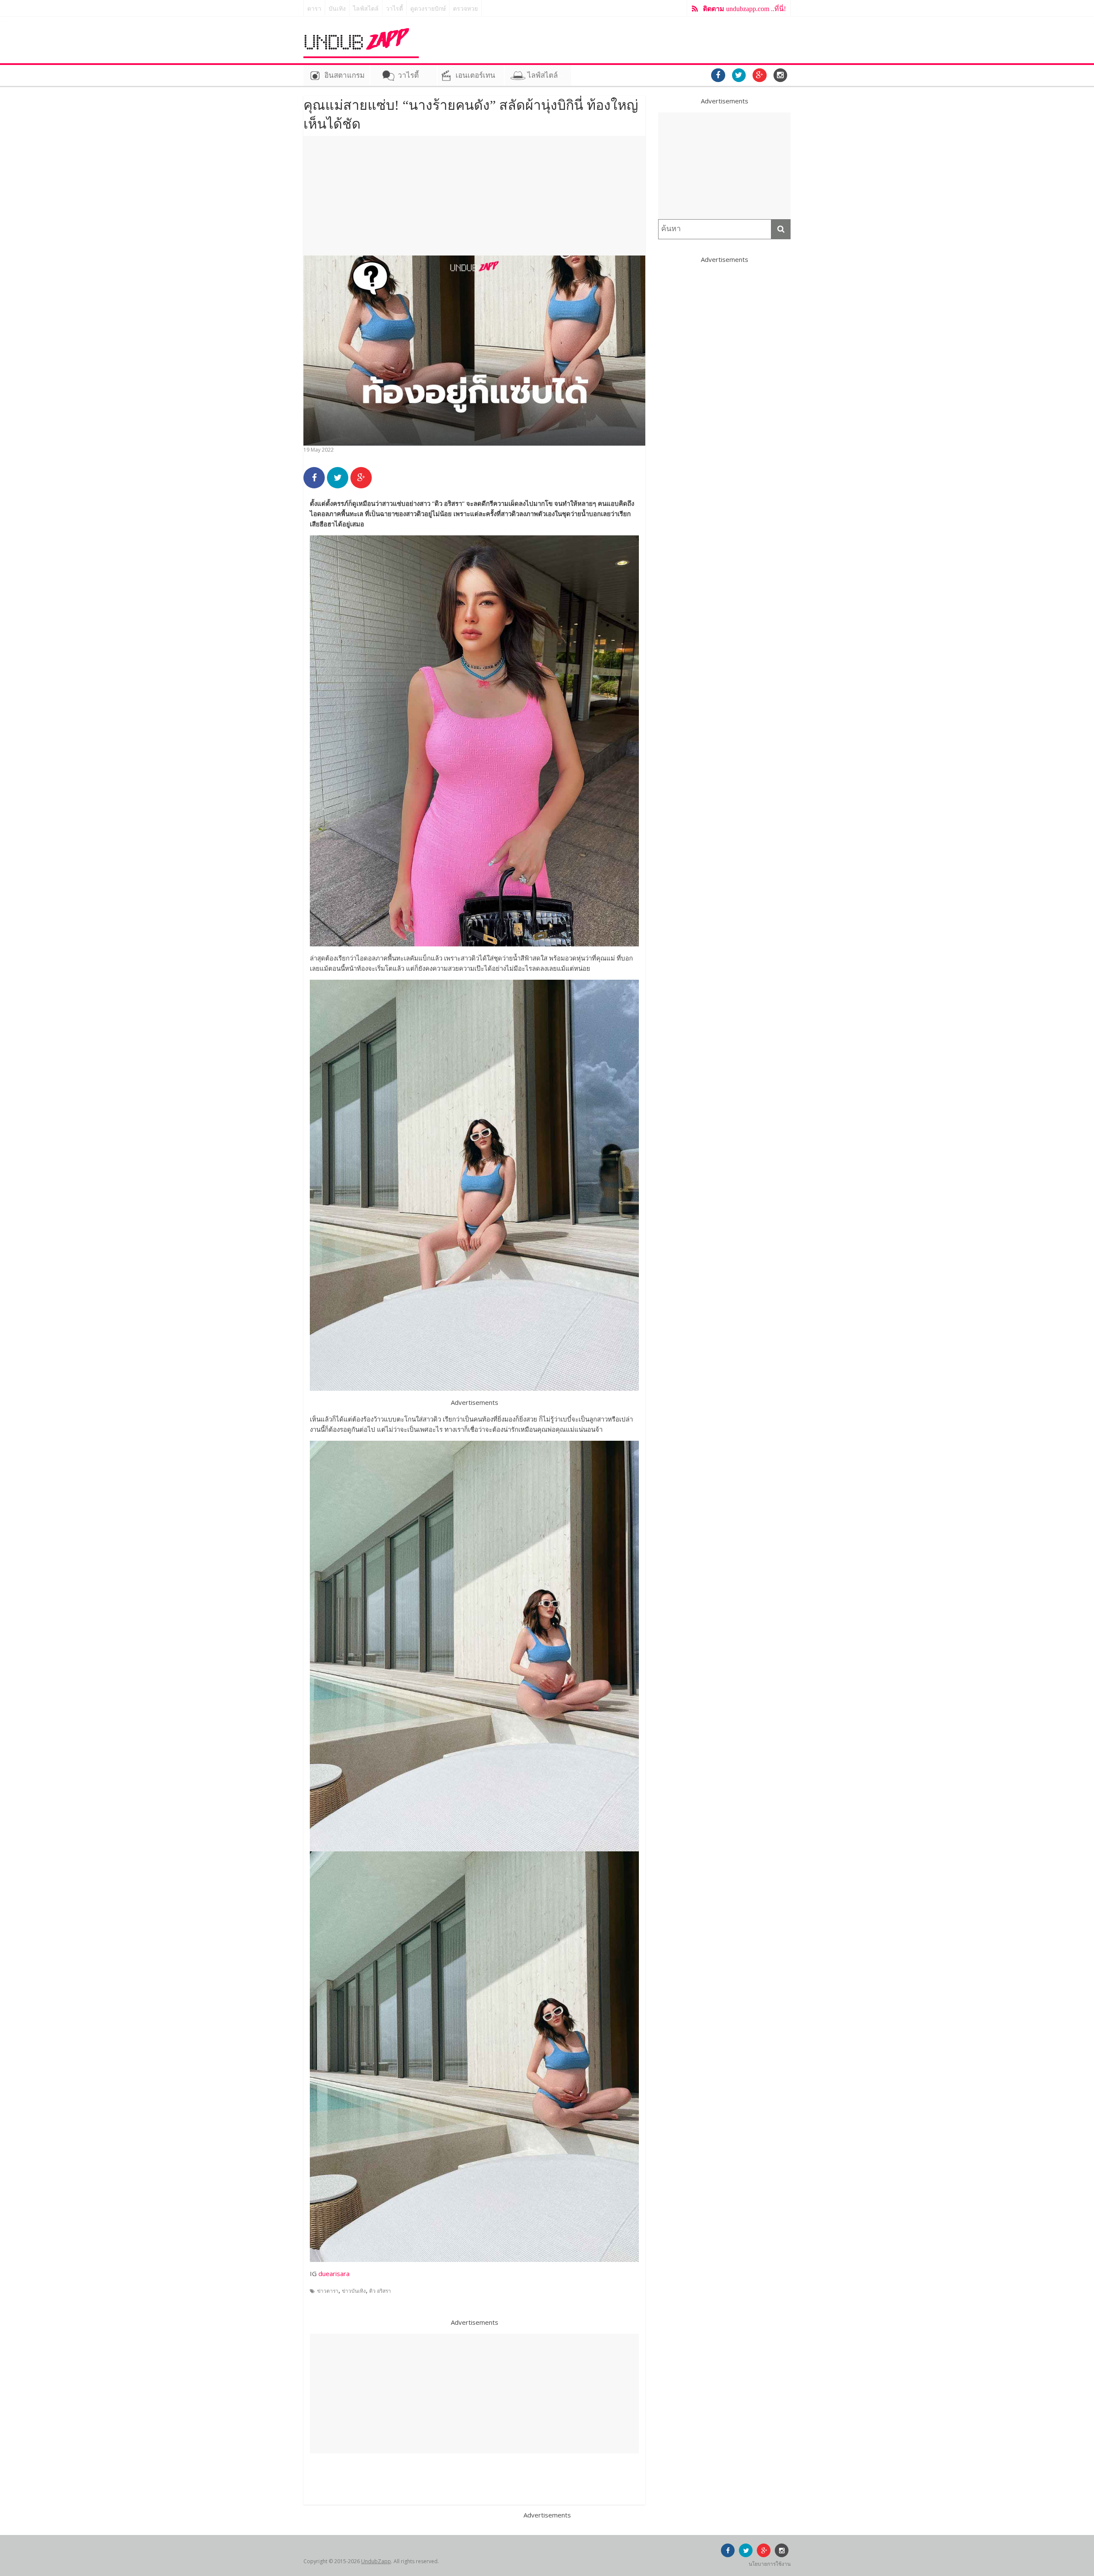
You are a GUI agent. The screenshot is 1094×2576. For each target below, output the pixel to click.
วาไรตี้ (394, 9)
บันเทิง (337, 9)
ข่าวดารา (328, 2291)
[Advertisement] (474, 196)
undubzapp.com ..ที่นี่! (744, 9)
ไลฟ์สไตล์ (366, 9)
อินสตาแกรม (344, 75)
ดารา (314, 9)
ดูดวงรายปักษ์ (428, 9)
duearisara (334, 2273)
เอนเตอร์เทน (475, 75)
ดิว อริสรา (380, 2291)
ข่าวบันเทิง (354, 2291)
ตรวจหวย (465, 9)
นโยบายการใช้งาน (770, 2564)
